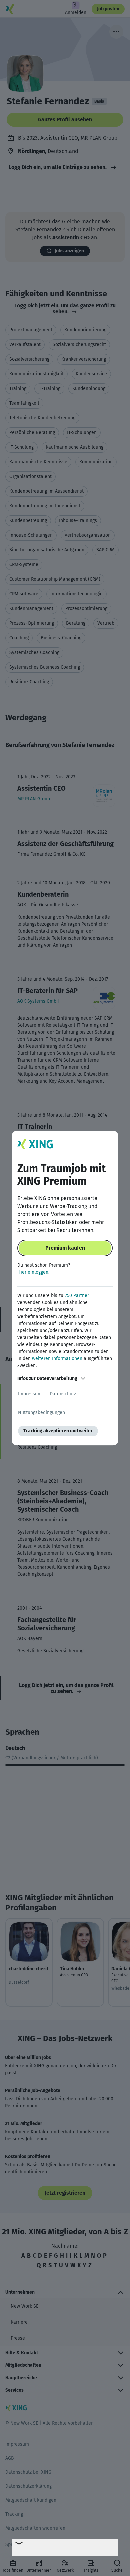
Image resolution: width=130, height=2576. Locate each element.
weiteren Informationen (57, 1358)
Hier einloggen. (33, 1272)
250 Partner (77, 1295)
